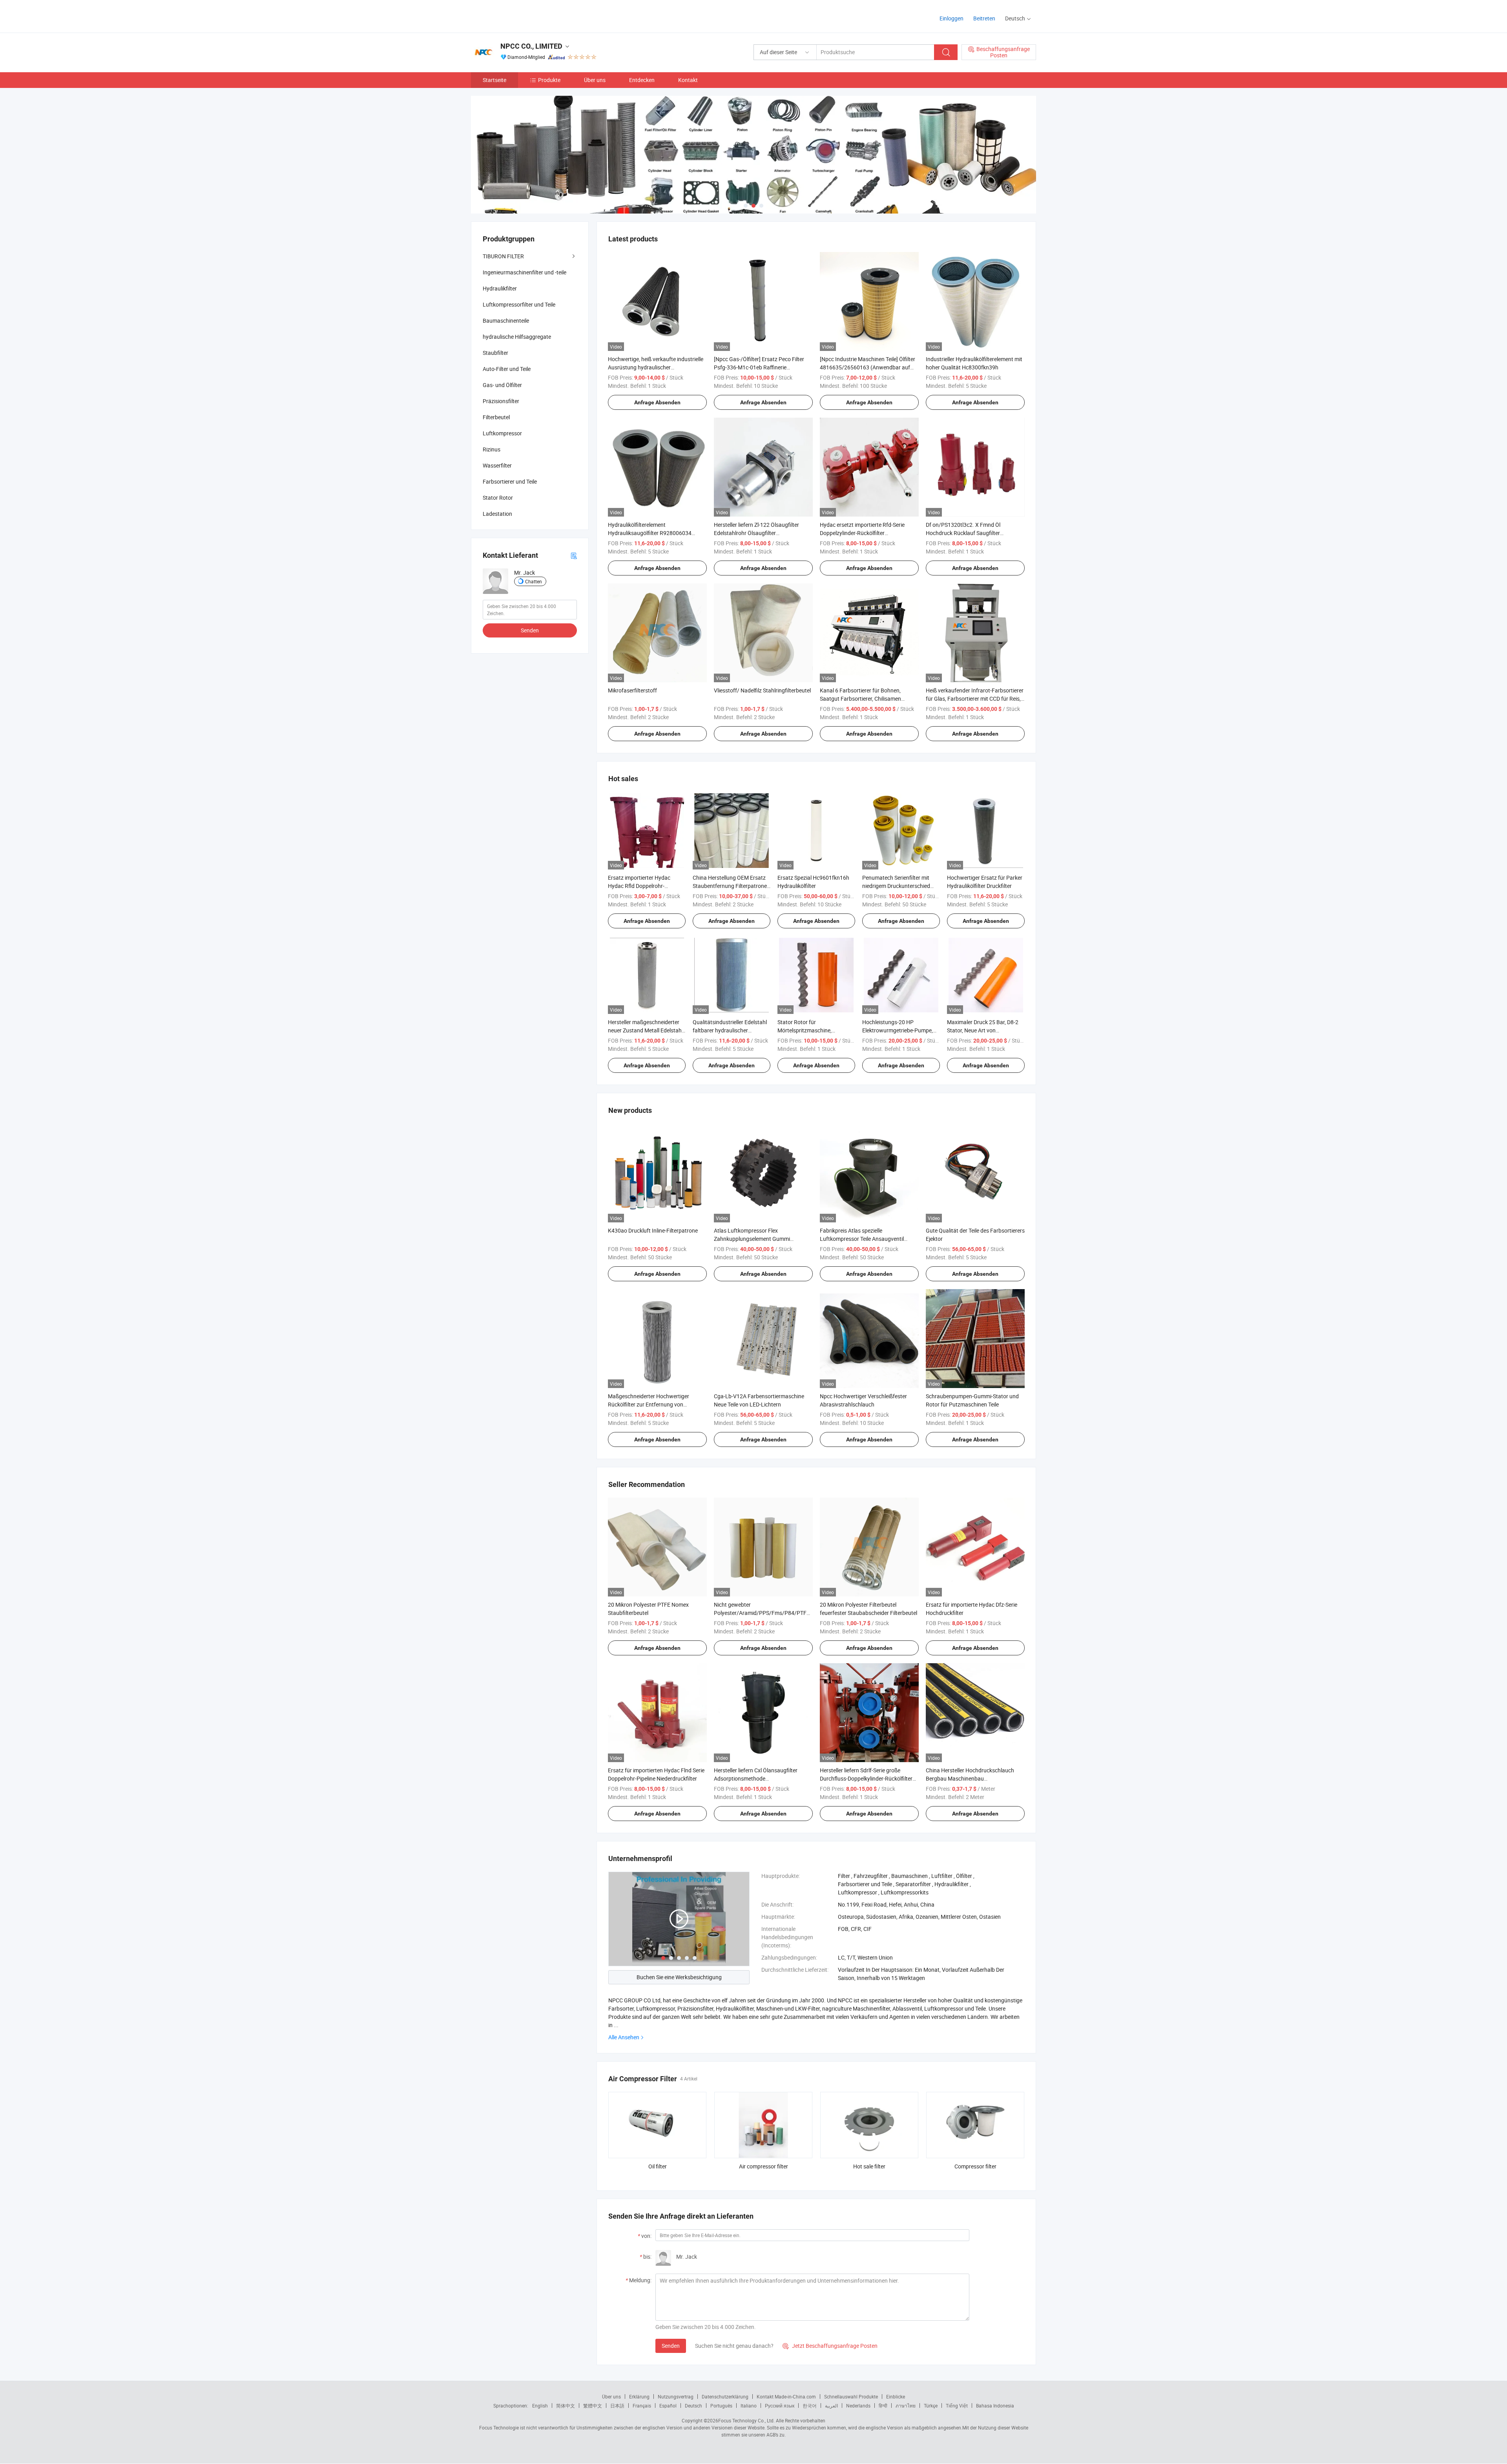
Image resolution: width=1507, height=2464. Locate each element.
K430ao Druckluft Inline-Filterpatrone (653, 1230)
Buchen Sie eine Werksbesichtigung (679, 1977)
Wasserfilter (497, 465)
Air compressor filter (764, 2166)
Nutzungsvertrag (676, 2396)
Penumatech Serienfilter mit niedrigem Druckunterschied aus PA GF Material (896, 886)
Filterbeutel (496, 417)
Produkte (549, 80)
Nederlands (858, 2406)
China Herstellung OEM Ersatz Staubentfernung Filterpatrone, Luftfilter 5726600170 (730, 886)
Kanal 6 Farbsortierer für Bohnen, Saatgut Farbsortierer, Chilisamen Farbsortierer (860, 699)
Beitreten (984, 18)
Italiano (749, 2406)
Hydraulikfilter (500, 288)
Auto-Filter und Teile (507, 369)
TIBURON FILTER (503, 256)
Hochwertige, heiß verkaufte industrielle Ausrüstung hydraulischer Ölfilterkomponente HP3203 (656, 367)
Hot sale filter (869, 2166)
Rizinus (492, 449)
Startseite (494, 80)
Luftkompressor (502, 433)
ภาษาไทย (906, 2406)
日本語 (617, 2406)
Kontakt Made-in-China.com (786, 2396)
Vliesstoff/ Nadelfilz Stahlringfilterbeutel (762, 690)
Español (668, 2406)
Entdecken (642, 80)
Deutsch (693, 2406)
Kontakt (688, 80)
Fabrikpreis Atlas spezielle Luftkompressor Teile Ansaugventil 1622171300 (862, 1239)
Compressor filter (975, 2166)
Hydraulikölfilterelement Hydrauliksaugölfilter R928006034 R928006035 (650, 533)
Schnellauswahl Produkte (851, 2396)
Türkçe (931, 2406)
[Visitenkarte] (574, 555)
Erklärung (639, 2396)
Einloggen (951, 18)
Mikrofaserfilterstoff (632, 690)
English (540, 2406)
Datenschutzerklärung (725, 2396)
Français (642, 2406)
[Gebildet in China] (521, 16)
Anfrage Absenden (657, 402)
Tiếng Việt (957, 2406)
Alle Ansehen (624, 2037)
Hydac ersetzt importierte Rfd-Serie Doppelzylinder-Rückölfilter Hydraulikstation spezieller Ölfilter (862, 533)
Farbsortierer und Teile (510, 481)
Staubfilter (495, 353)
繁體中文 (593, 2406)
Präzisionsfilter (501, 401)
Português (721, 2406)
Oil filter (658, 2166)
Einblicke (896, 2396)
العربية (831, 2406)
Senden (671, 2346)
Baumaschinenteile (506, 321)
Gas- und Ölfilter (502, 385)
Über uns (595, 80)
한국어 (810, 2406)
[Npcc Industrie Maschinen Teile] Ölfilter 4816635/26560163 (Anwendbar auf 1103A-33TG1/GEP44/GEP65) (868, 367)
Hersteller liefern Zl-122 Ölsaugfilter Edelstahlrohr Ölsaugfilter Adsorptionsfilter (756, 533)
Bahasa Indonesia (995, 2406)
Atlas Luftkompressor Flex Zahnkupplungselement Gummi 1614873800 (752, 1239)
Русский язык (780, 2406)
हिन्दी (883, 2406)
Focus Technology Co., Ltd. (746, 2420)
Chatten (534, 581)
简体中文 (566, 2406)
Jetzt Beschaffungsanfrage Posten (830, 2346)
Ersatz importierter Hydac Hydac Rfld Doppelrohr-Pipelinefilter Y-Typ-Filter (639, 886)
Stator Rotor (498, 498)
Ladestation (497, 514)
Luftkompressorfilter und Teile (519, 304)
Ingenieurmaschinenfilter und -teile (525, 272)
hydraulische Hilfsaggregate (517, 337)
